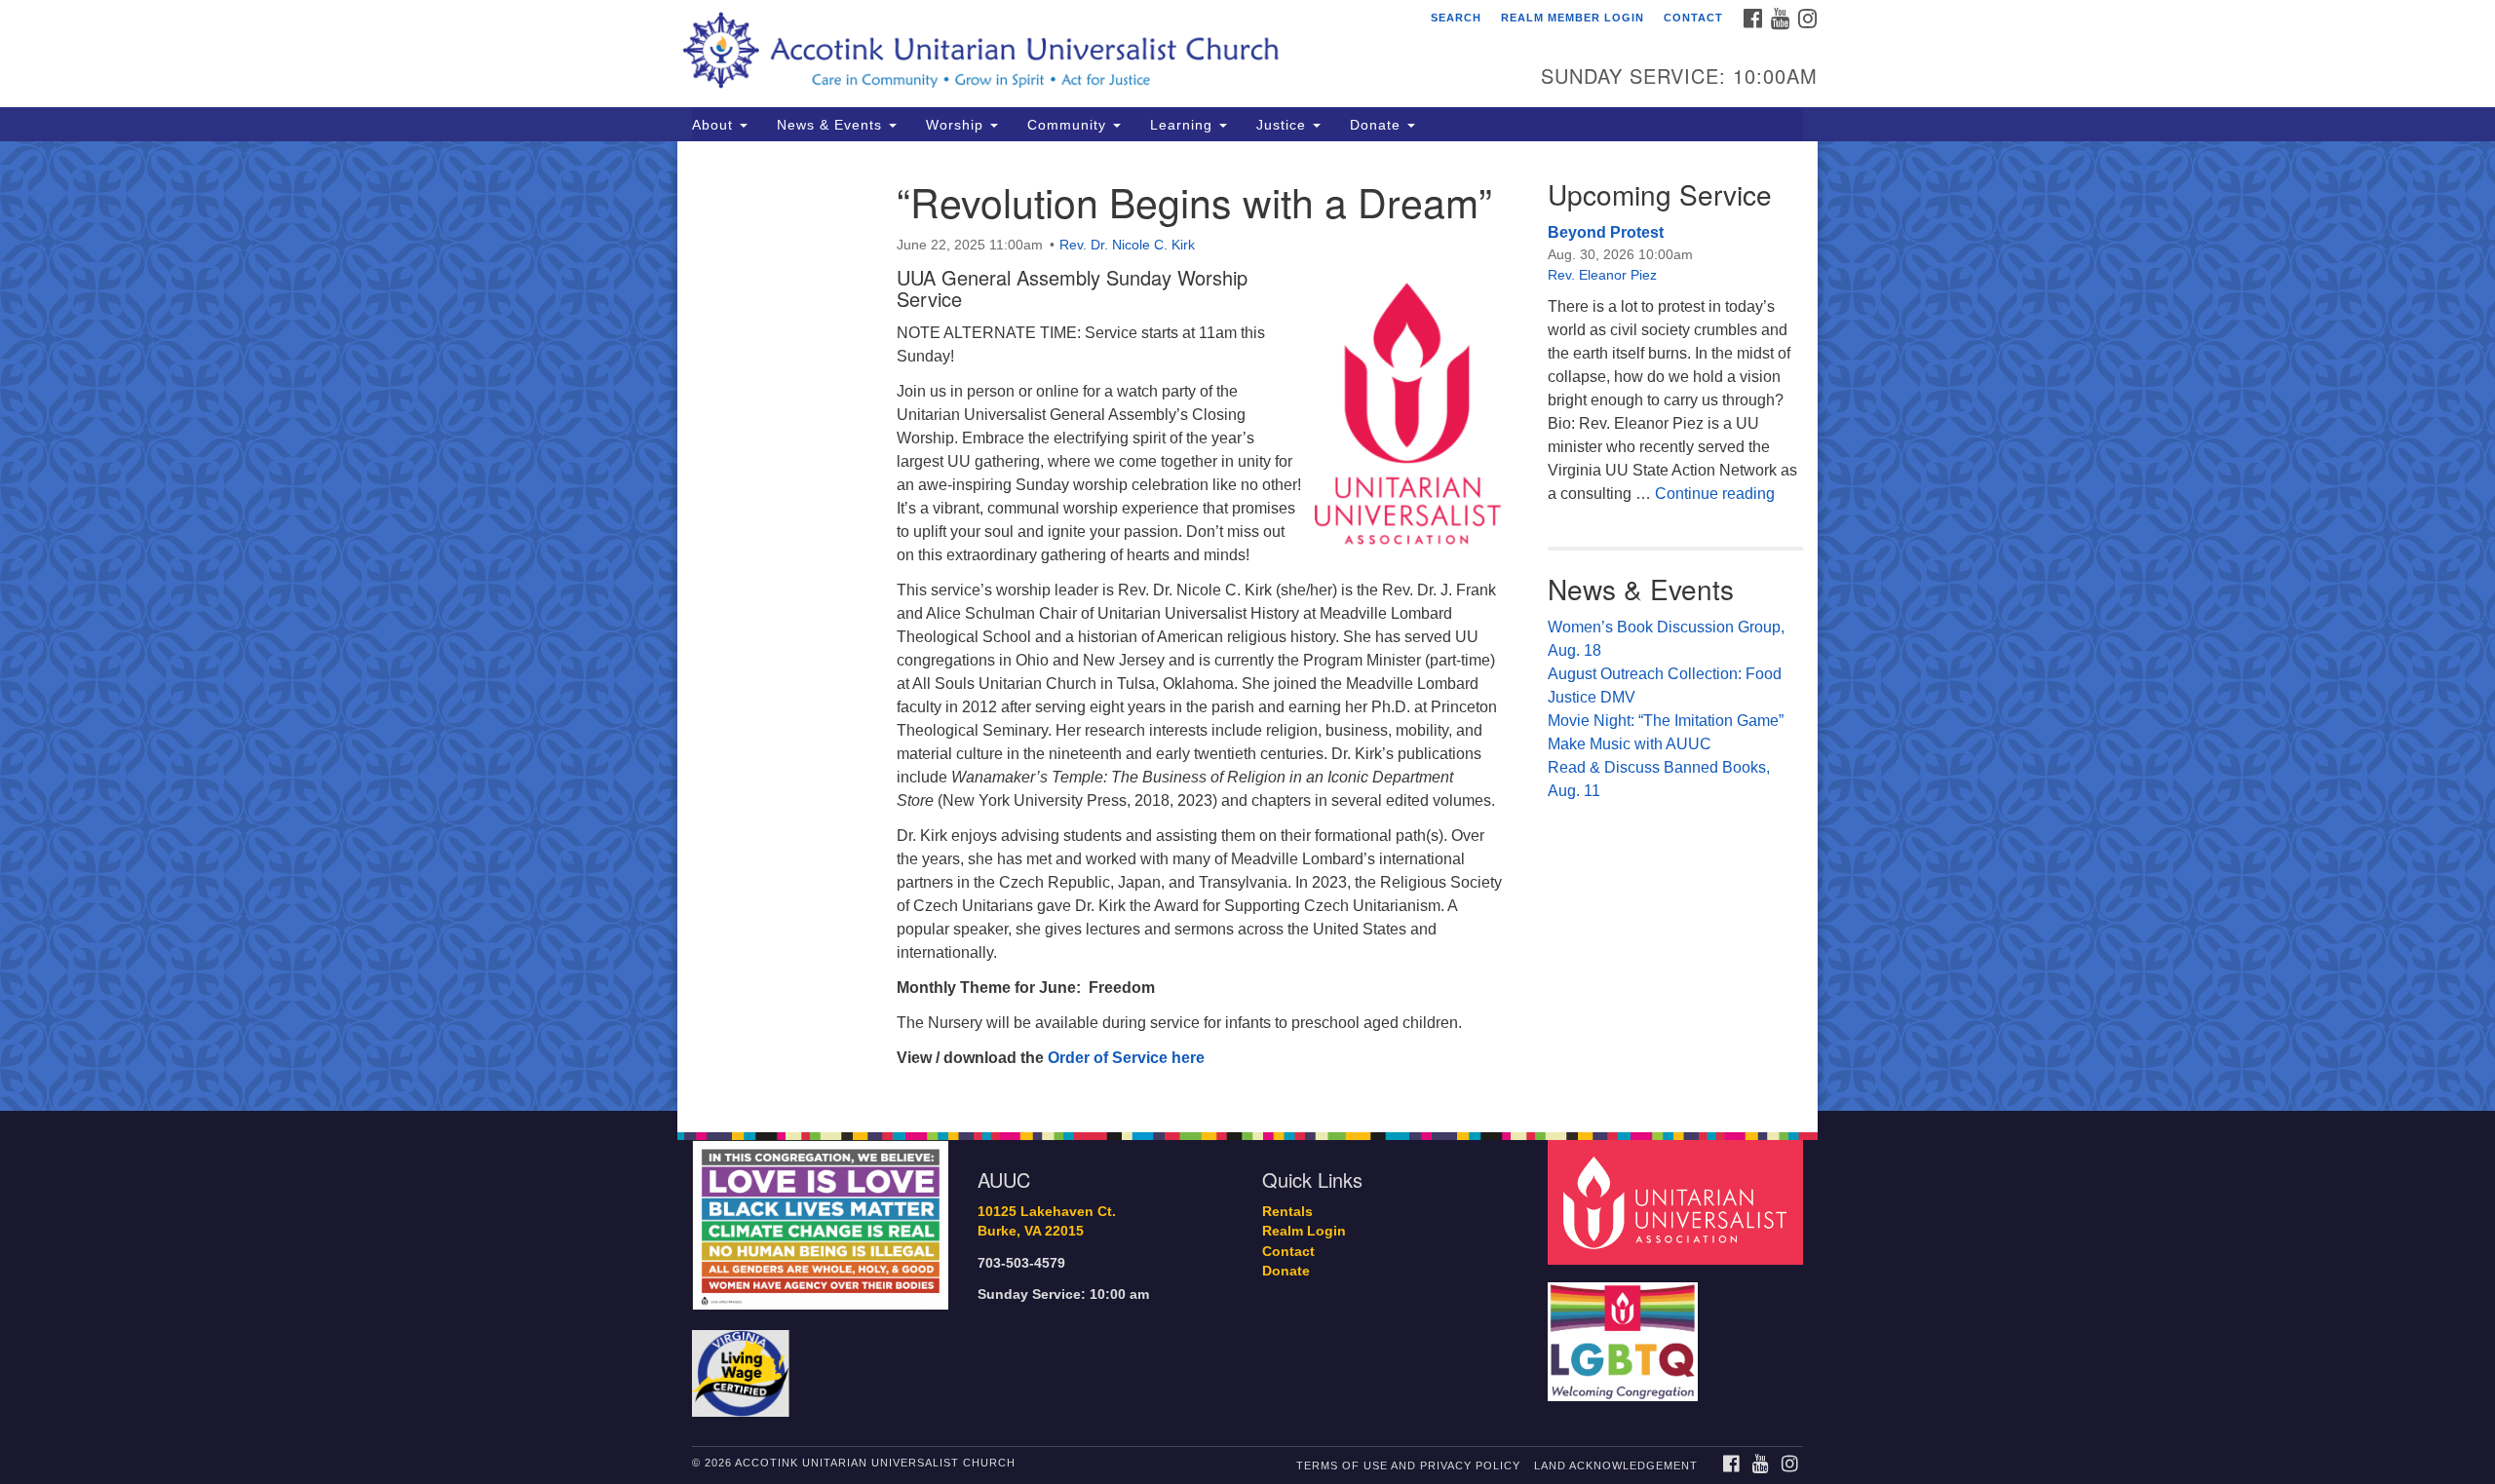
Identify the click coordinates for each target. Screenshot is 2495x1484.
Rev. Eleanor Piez (1602, 275)
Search (1456, 18)
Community (1069, 125)
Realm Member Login (1573, 18)
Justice (1284, 125)
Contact (1693, 18)
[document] (1247, 626)
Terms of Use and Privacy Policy (1408, 1465)
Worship (957, 125)
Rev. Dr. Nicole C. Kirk (1127, 245)
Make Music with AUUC (1630, 744)
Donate (1378, 125)
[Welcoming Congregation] (1626, 1332)
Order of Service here (1126, 1058)
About (715, 125)
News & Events (832, 125)
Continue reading (1715, 494)
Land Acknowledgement (1616, 1465)
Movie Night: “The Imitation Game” (1666, 721)
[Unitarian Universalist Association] (1678, 1201)
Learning (1184, 125)
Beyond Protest (1606, 232)
